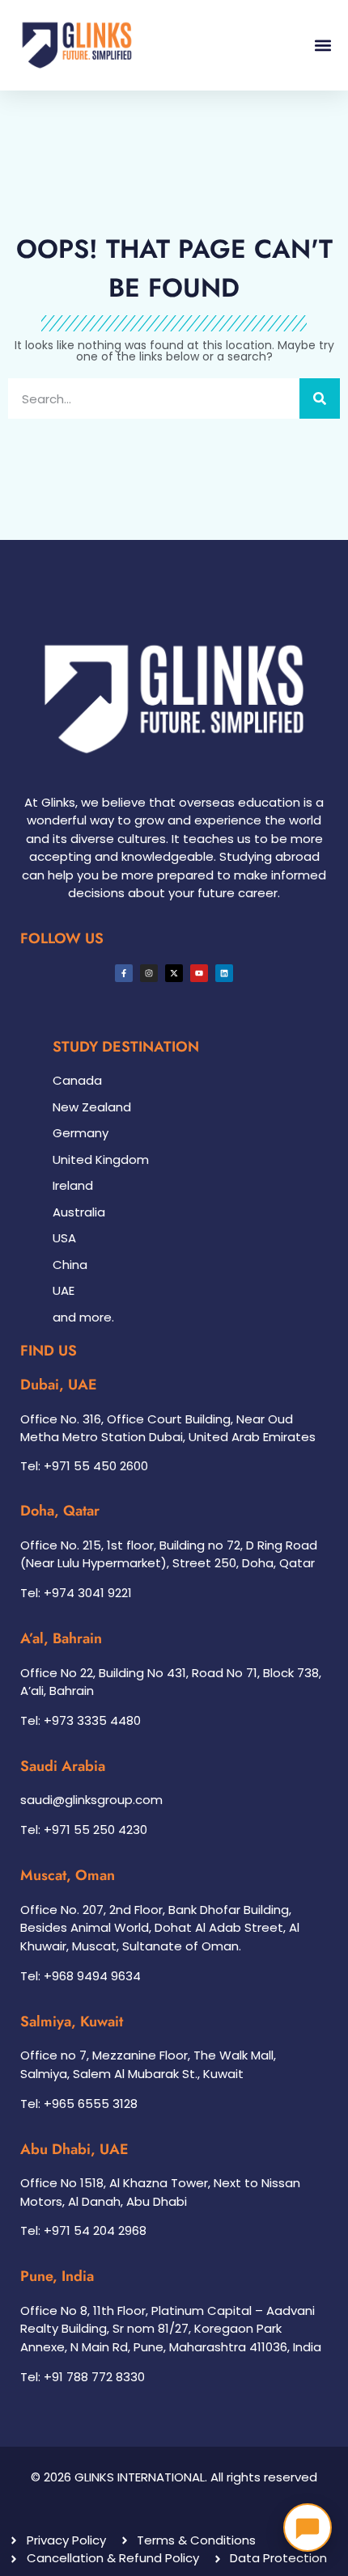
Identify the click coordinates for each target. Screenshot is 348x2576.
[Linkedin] (224, 973)
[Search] (320, 398)
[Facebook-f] (124, 973)
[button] (323, 45)
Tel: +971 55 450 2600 (84, 1466)
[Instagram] (149, 973)
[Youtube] (199, 973)
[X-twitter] (174, 973)
